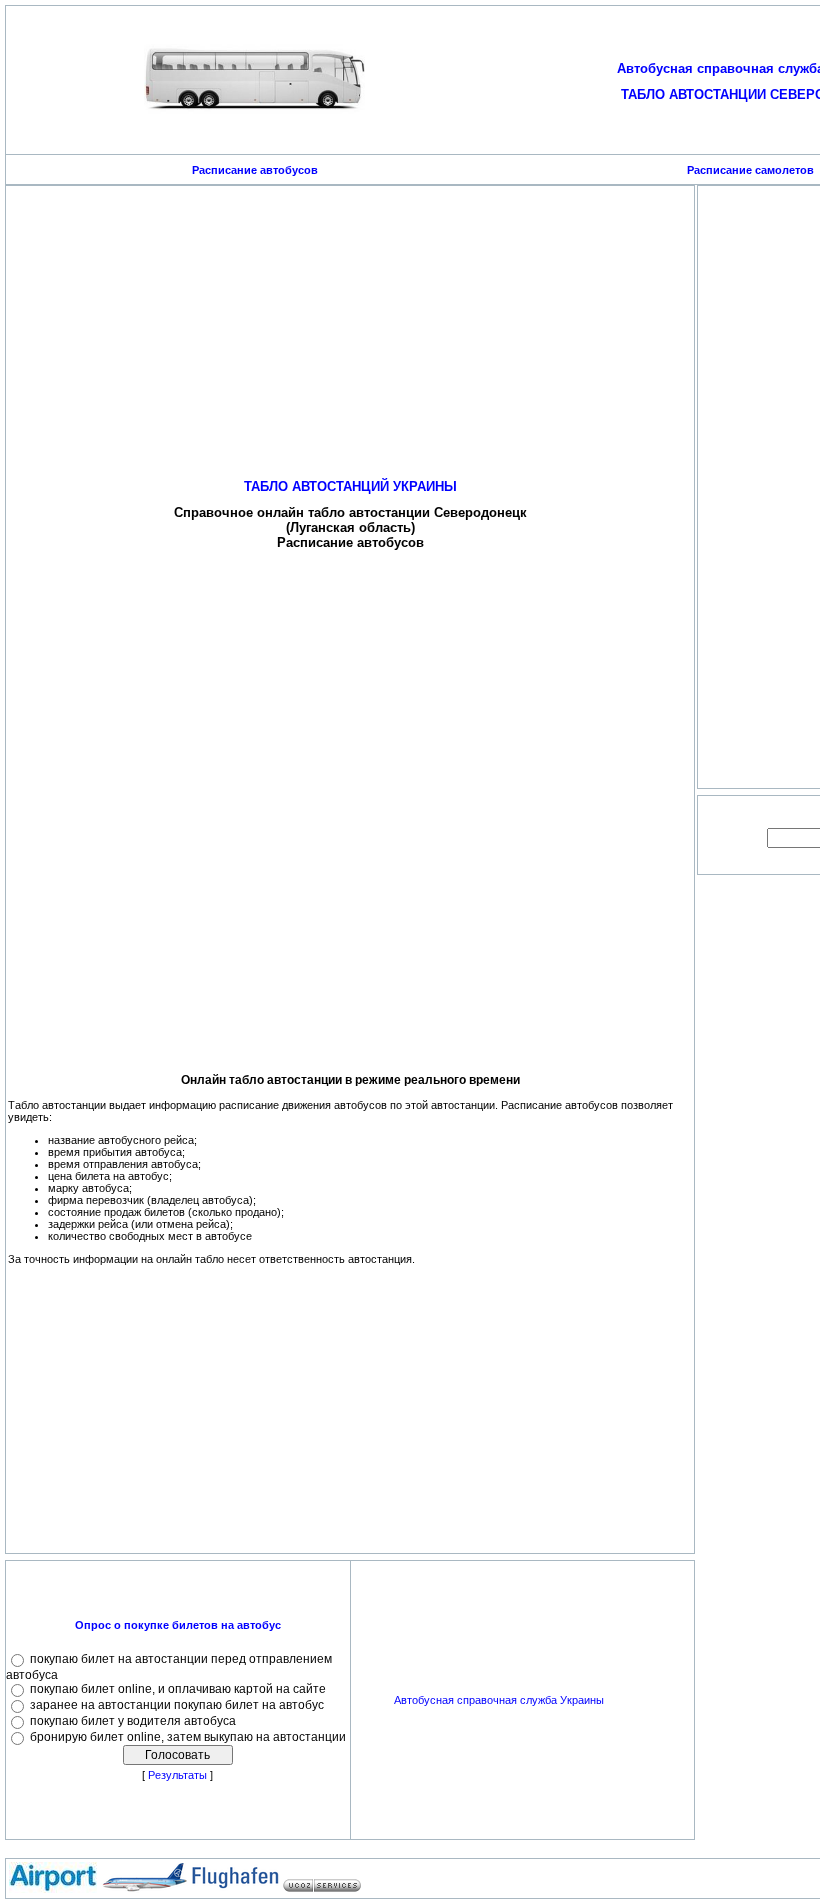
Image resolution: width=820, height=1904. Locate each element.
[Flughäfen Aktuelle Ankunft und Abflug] (235, 1889)
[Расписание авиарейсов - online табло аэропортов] (53, 1889)
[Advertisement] (350, 328)
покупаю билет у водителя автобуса (133, 1721)
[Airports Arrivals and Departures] (144, 1889)
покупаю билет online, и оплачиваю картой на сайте (178, 1689)
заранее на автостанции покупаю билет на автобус (177, 1705)
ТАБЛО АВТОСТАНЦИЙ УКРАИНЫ (350, 486)
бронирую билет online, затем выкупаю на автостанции (188, 1737)
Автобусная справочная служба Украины (499, 1700)
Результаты (177, 1775)
